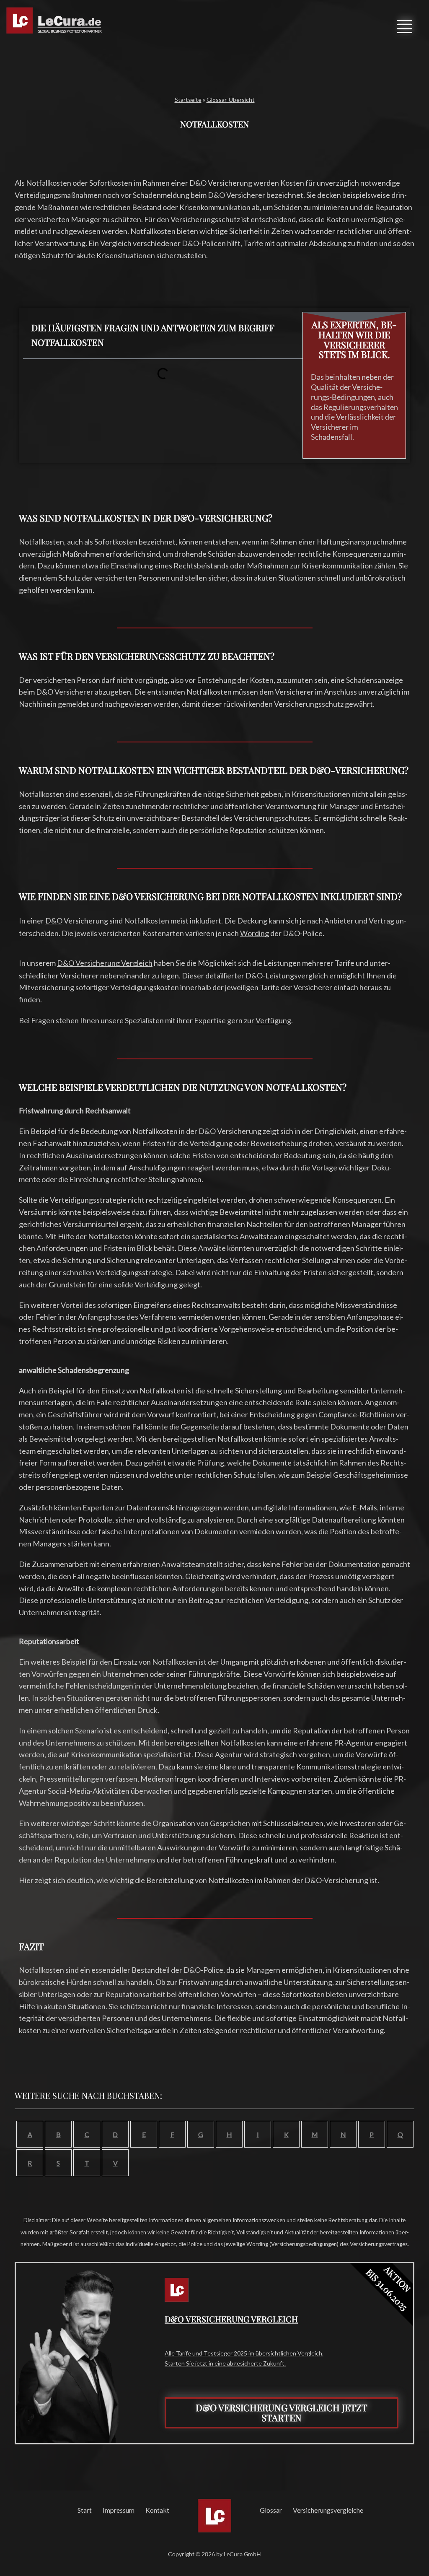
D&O (54, 921)
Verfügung (273, 1020)
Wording (255, 933)
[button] (405, 25)
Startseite (188, 100)
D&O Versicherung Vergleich (105, 963)
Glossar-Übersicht (231, 100)
